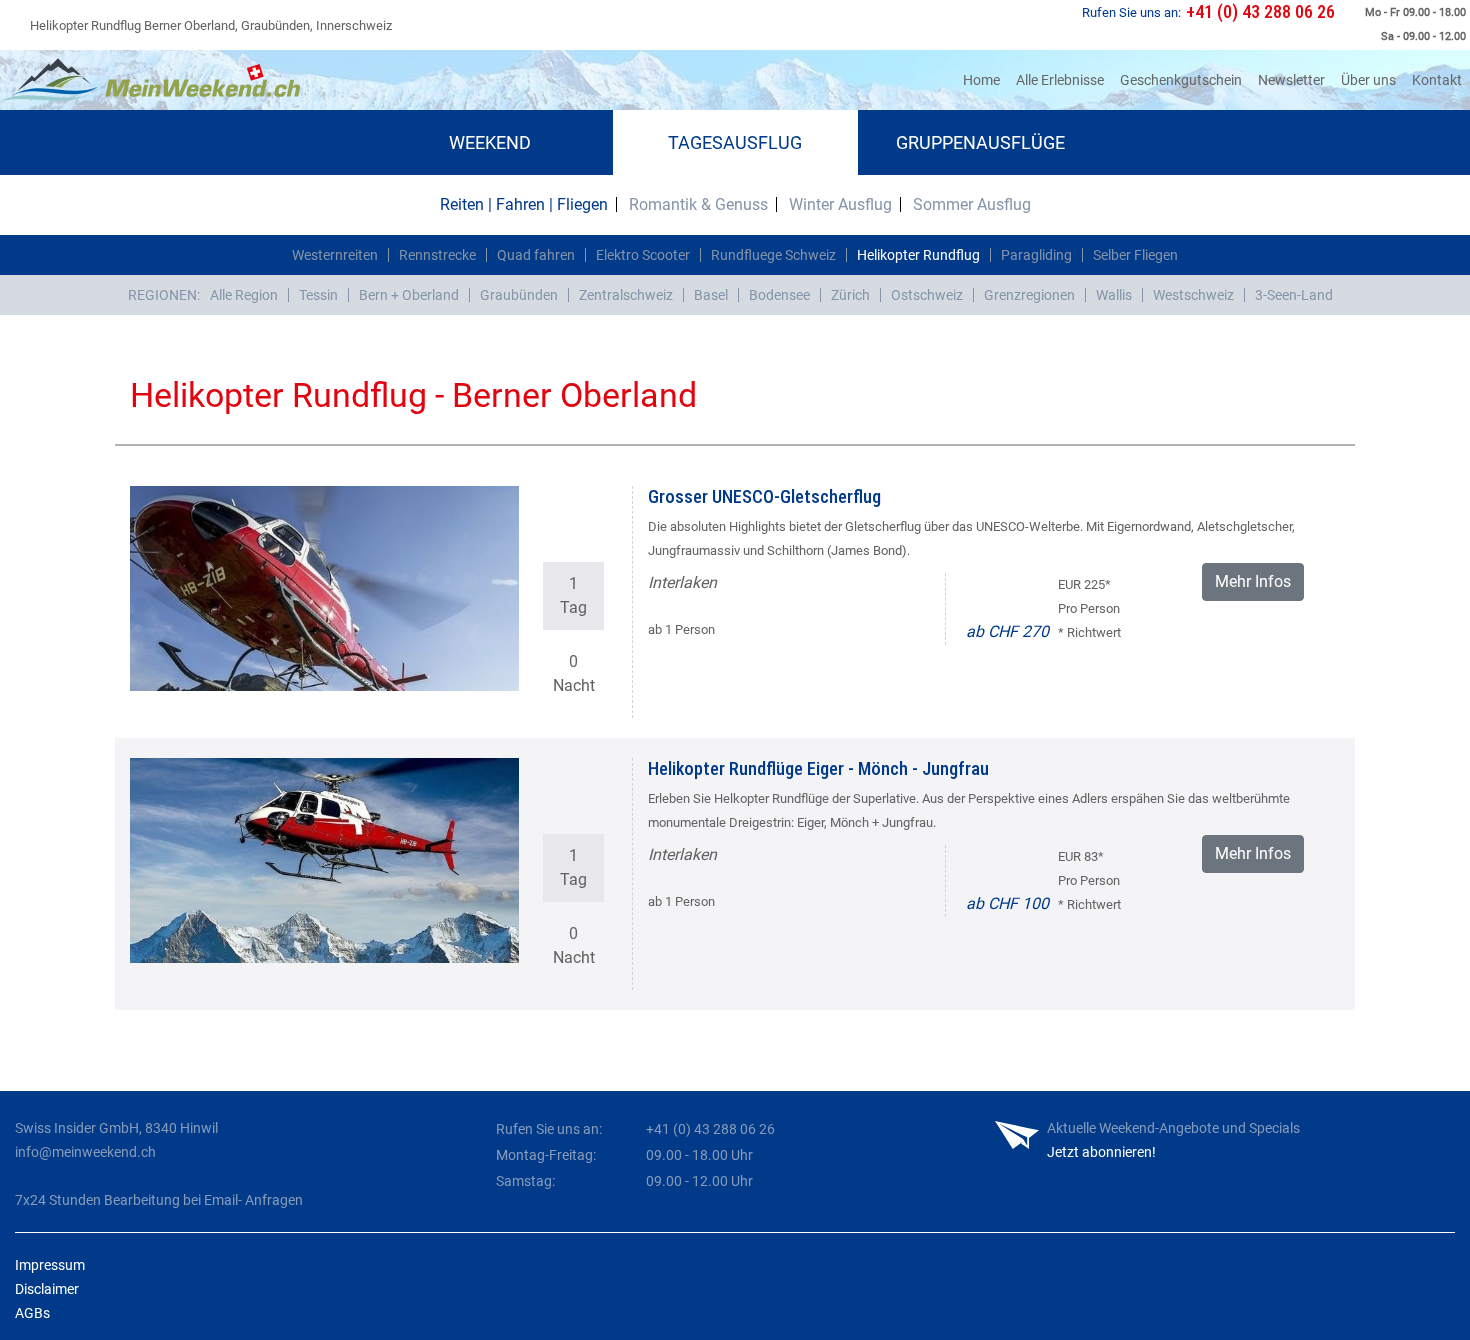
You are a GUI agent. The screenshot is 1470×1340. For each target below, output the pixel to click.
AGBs (32, 1313)
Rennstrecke (437, 255)
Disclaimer (47, 1289)
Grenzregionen (1029, 295)
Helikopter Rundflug (918, 255)
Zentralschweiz (626, 295)
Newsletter (1291, 80)
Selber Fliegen (1135, 255)
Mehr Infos (1253, 581)
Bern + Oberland (409, 295)
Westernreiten (335, 255)
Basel (711, 295)
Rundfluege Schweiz (773, 255)
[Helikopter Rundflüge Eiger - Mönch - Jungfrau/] (324, 860)
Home (985, 79)
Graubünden (519, 295)
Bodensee (779, 295)
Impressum (50, 1265)
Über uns (1368, 80)
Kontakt (1437, 80)
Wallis (1114, 295)
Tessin (318, 295)
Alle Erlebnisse (1060, 80)
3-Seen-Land (1294, 295)
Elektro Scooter (643, 255)
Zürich (850, 295)
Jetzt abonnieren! (1101, 1152)
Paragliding (1036, 255)
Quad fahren (536, 255)
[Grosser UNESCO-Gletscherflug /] (324, 588)
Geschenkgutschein (1181, 80)
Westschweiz (1193, 295)
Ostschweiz (927, 295)
